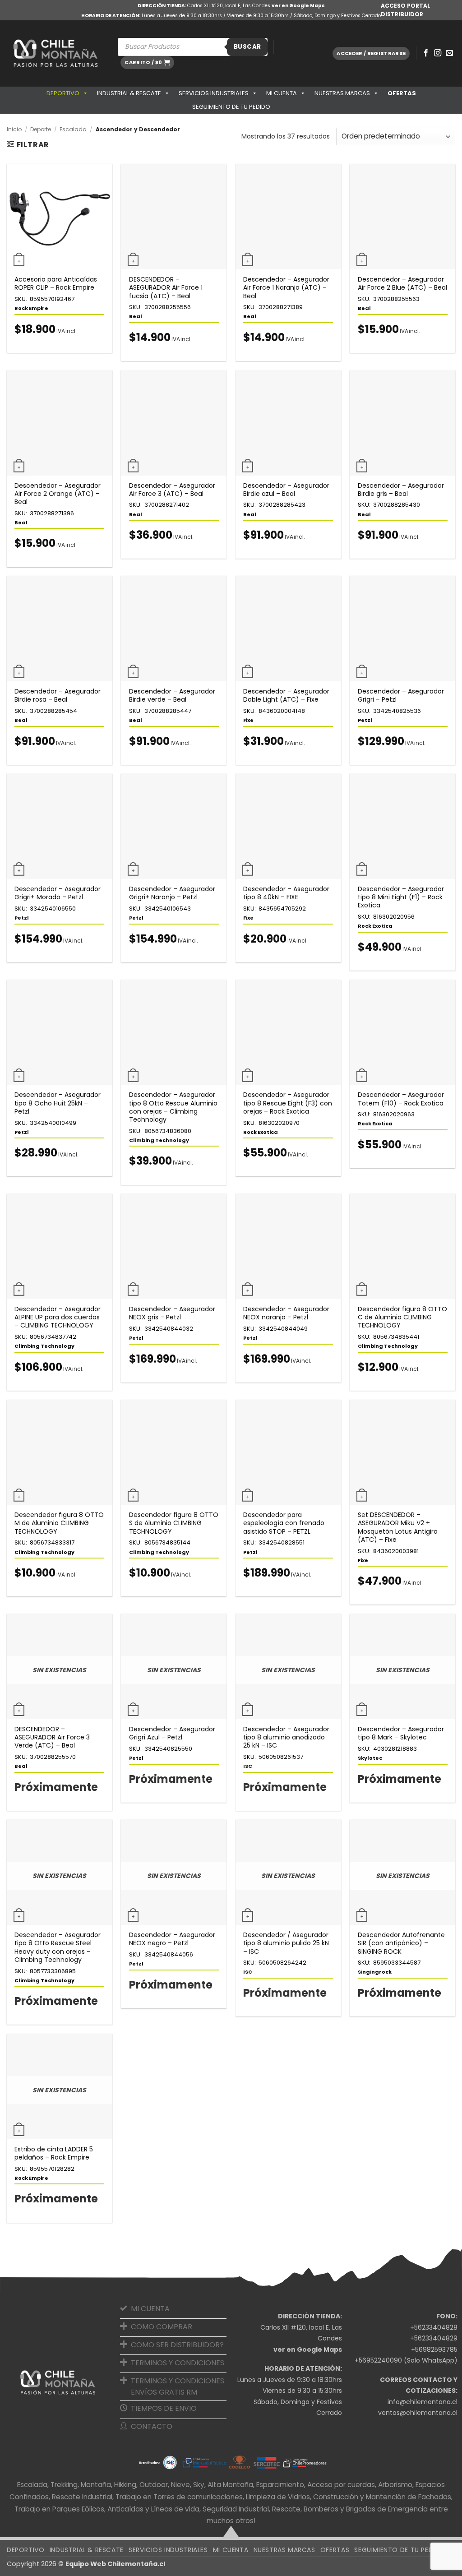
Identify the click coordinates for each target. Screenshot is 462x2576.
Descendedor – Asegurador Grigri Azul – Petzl (172, 1733)
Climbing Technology (159, 1140)
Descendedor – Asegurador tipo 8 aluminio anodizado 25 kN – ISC (286, 1737)
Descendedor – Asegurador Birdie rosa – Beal (58, 695)
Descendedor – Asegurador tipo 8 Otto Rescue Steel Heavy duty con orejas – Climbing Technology (58, 1947)
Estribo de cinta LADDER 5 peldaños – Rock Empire (54, 2153)
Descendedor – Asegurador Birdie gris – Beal (401, 490)
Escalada (73, 129)
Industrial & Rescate (129, 93)
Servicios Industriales (214, 93)
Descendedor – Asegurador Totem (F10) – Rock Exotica (401, 1099)
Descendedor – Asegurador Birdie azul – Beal (286, 490)
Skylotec (370, 1758)
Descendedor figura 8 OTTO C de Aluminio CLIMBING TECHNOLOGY (402, 1317)
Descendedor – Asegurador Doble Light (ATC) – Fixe (286, 695)
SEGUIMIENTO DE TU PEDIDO (231, 107)
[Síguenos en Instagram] (438, 53)
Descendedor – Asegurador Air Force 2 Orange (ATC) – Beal (58, 494)
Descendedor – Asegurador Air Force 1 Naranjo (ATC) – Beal (286, 288)
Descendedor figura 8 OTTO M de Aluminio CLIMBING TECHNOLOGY (59, 1523)
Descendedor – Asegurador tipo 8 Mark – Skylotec (401, 1733)
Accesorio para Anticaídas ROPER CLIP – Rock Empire (56, 283)
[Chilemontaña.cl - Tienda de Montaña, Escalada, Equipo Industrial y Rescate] (55, 53)
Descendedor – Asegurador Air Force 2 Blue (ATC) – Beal (402, 283)
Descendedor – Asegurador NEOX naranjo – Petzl (286, 1313)
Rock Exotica (375, 926)
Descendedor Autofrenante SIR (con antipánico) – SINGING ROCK (401, 1943)
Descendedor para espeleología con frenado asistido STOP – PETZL (284, 1523)
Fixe (248, 720)
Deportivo (63, 93)
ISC (248, 1766)
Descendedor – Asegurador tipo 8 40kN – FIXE (286, 893)
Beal (136, 316)
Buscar (247, 47)
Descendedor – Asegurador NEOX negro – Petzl (172, 1939)
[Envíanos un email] (449, 53)
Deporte (41, 129)
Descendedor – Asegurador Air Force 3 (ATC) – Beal (172, 490)
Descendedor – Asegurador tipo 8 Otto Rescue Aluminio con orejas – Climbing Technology (173, 1107)
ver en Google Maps (298, 6)
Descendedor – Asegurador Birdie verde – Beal (172, 695)
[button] (147, 62)
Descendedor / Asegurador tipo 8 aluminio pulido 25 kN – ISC (286, 1943)
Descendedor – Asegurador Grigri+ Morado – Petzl (58, 893)
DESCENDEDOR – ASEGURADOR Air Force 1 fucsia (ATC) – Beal (166, 288)
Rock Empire (31, 308)
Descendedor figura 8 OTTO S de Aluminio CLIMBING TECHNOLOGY (174, 1523)
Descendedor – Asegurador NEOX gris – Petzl (172, 1313)
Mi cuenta (282, 93)
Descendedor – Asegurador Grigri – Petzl (401, 695)
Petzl (365, 720)
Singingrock (375, 1972)
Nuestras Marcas (342, 93)
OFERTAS (402, 93)
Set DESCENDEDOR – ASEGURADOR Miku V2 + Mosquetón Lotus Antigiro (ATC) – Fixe (398, 1527)
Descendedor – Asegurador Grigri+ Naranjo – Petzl (172, 893)
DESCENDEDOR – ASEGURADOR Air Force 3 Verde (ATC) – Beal (52, 1737)
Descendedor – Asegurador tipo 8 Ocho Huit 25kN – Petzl (58, 1103)
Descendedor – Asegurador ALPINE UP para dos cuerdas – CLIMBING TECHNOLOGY (58, 1317)
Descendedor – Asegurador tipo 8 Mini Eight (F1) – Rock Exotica (401, 897)
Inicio (14, 129)
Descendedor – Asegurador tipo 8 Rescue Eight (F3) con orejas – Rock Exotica (288, 1103)
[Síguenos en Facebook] (426, 53)
